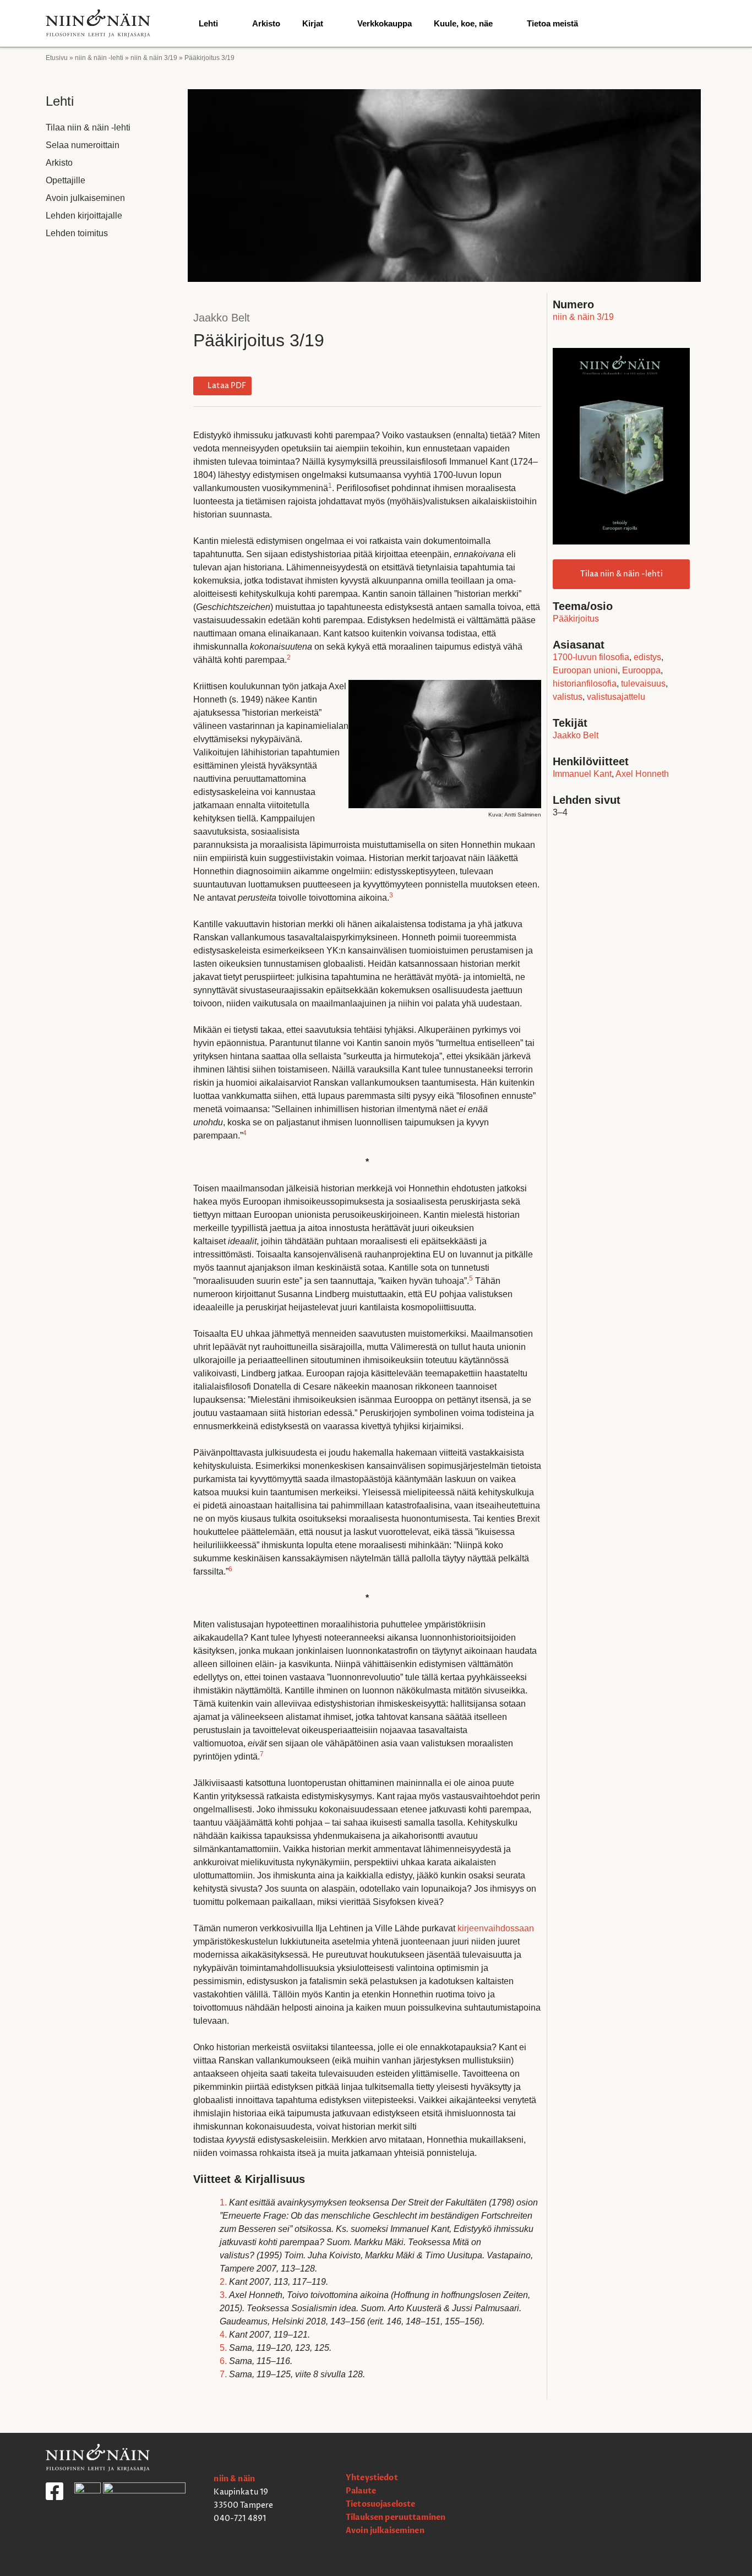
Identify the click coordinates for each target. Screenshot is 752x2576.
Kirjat (313, 23)
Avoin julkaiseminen (85, 198)
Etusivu (57, 58)
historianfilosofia (585, 684)
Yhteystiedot (372, 2478)
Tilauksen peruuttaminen (396, 2517)
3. (223, 2295)
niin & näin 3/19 (154, 58)
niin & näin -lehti (99, 58)
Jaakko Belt (222, 318)
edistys (647, 657)
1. (223, 2202)
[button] (222, 386)
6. (223, 2361)
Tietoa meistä (552, 23)
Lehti (208, 23)
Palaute (361, 2491)
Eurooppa (641, 670)
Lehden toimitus (77, 233)
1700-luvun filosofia (591, 657)
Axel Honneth (642, 774)
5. (223, 2348)
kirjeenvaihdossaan (496, 1928)
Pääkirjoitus (576, 619)
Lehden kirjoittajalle (84, 216)
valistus (568, 697)
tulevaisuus (643, 684)
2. (223, 2282)
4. (223, 2335)
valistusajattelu (616, 697)
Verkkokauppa (385, 23)
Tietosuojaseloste (380, 2504)
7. (223, 2374)
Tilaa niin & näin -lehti (88, 127)
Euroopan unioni (585, 670)
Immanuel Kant (582, 774)
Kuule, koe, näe (463, 23)
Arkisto (266, 23)
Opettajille (66, 180)
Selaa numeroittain (83, 145)
